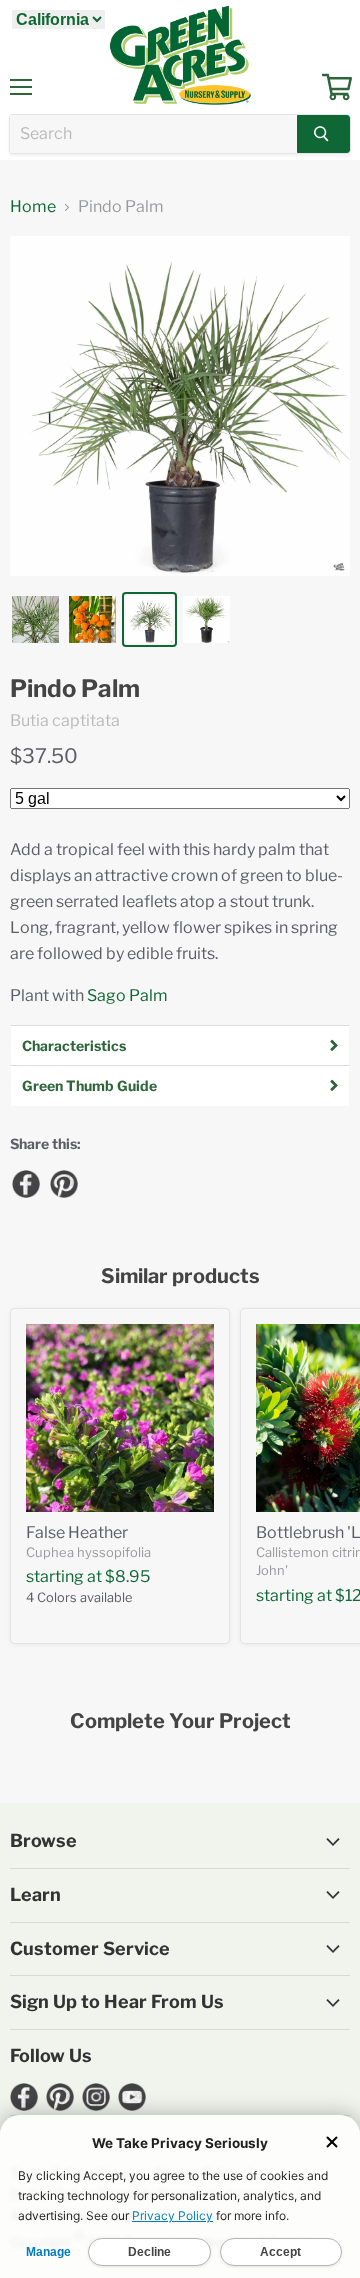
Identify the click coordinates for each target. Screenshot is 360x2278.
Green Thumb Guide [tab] (89, 1085)
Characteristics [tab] (74, 1045)
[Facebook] (25, 1183)
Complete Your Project (180, 1721)
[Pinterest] (63, 1183)
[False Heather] (120, 1418)
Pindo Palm (75, 689)
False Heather (77, 1532)
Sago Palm (127, 995)
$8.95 (127, 1576)
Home (33, 207)
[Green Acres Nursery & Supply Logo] (180, 55)
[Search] (323, 134)
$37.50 (44, 756)
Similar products (180, 1276)
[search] (153, 134)
